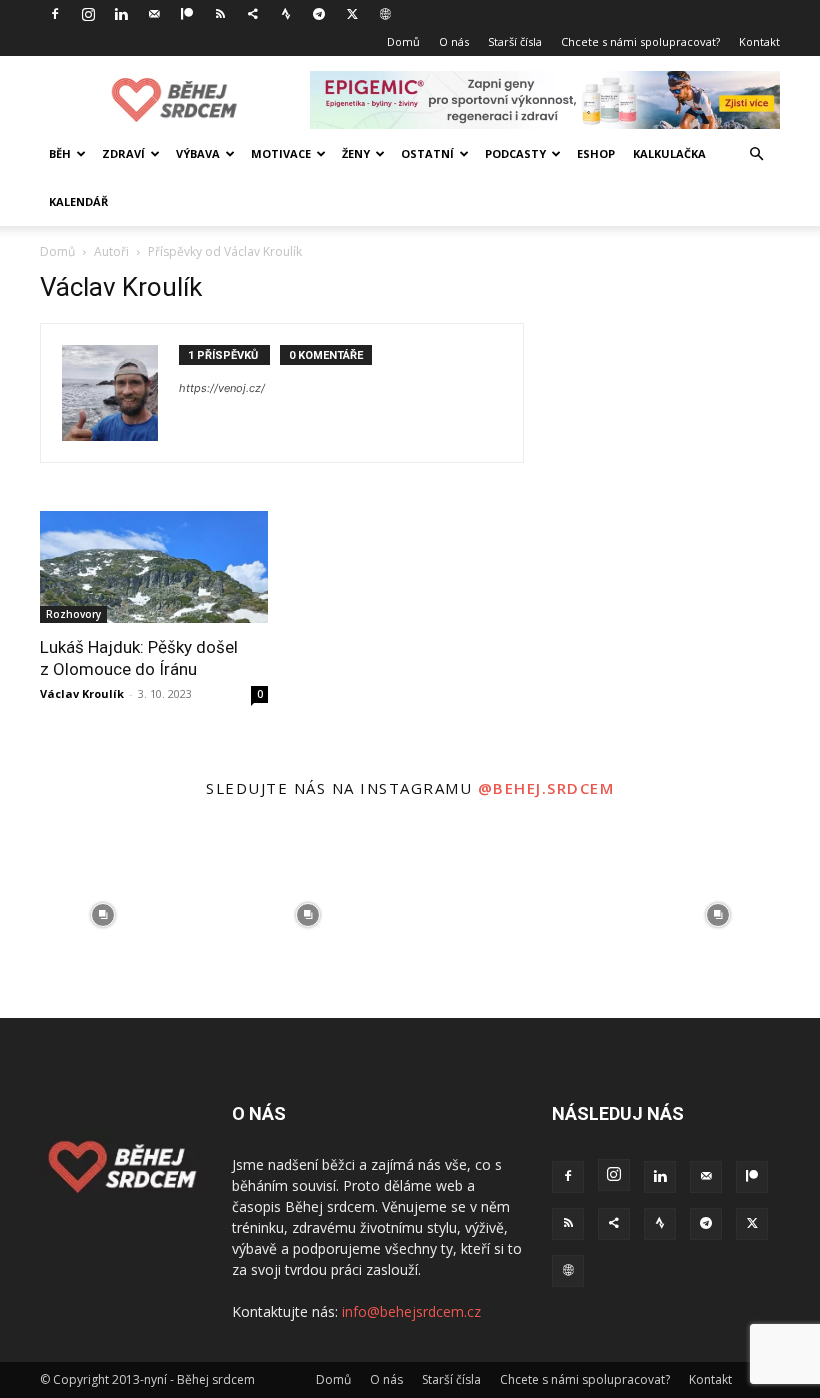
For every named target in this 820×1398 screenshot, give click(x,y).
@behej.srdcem (546, 788)
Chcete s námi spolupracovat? (640, 41)
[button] (756, 154)
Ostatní (427, 153)
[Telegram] (319, 14)
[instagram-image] (102, 915)
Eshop (596, 153)
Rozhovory (73, 614)
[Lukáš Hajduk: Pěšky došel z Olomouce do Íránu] (154, 567)
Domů (403, 41)
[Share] (253, 14)
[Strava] (286, 14)
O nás (454, 41)
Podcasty (515, 153)
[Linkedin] (121, 14)
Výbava (198, 153)
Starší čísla (515, 41)
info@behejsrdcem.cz (411, 1311)
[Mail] (154, 14)
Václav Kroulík (82, 693)
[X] (352, 14)
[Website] (385, 14)
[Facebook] (55, 14)
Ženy (356, 153)
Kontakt (759, 41)
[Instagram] (88, 14)
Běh (60, 153)
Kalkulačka (669, 153)
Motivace (281, 153)
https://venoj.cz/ (222, 388)
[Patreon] (187, 14)
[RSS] (220, 14)
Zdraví (123, 153)
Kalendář (78, 201)
